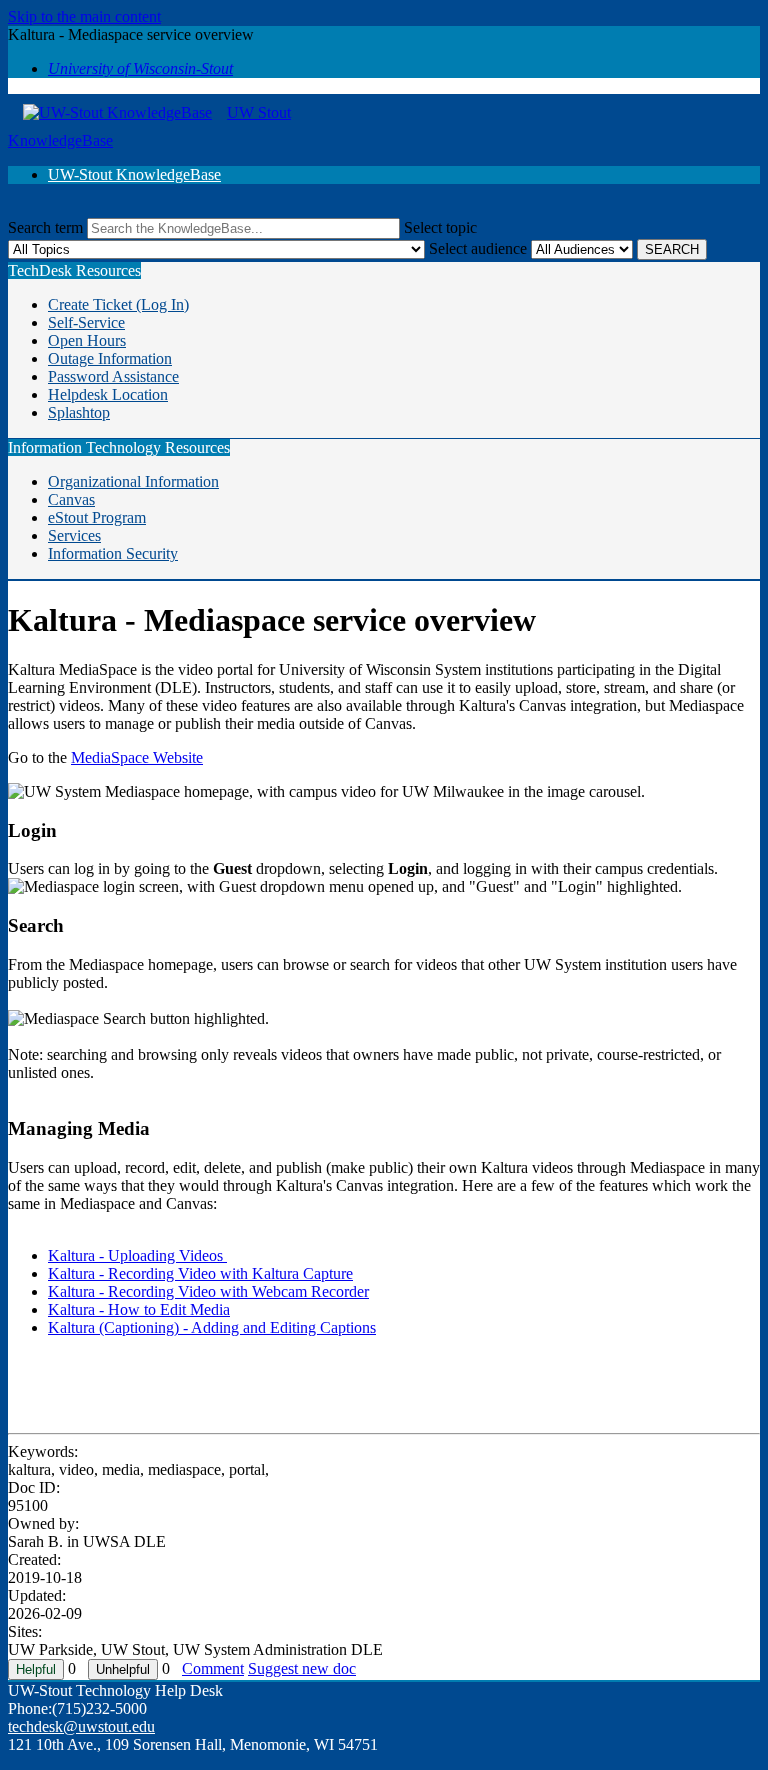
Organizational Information (133, 481)
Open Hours (87, 340)
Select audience (478, 248)
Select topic (440, 227)
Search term (45, 227)
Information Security (113, 553)
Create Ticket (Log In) (118, 304)
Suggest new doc (302, 1668)
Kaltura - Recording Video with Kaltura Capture (200, 1273)
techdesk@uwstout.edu (81, 1726)
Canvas (71, 499)
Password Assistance (113, 376)
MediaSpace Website (137, 757)
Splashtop (79, 412)
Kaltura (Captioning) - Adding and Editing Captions (212, 1327)
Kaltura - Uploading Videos (137, 1255)
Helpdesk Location (108, 394)
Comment (213, 1668)
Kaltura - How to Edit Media (139, 1309)
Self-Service (86, 322)
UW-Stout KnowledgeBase (134, 174)
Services (74, 535)
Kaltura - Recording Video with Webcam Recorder (208, 1291)
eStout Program (97, 517)
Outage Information (110, 358)
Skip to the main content (84, 16)
